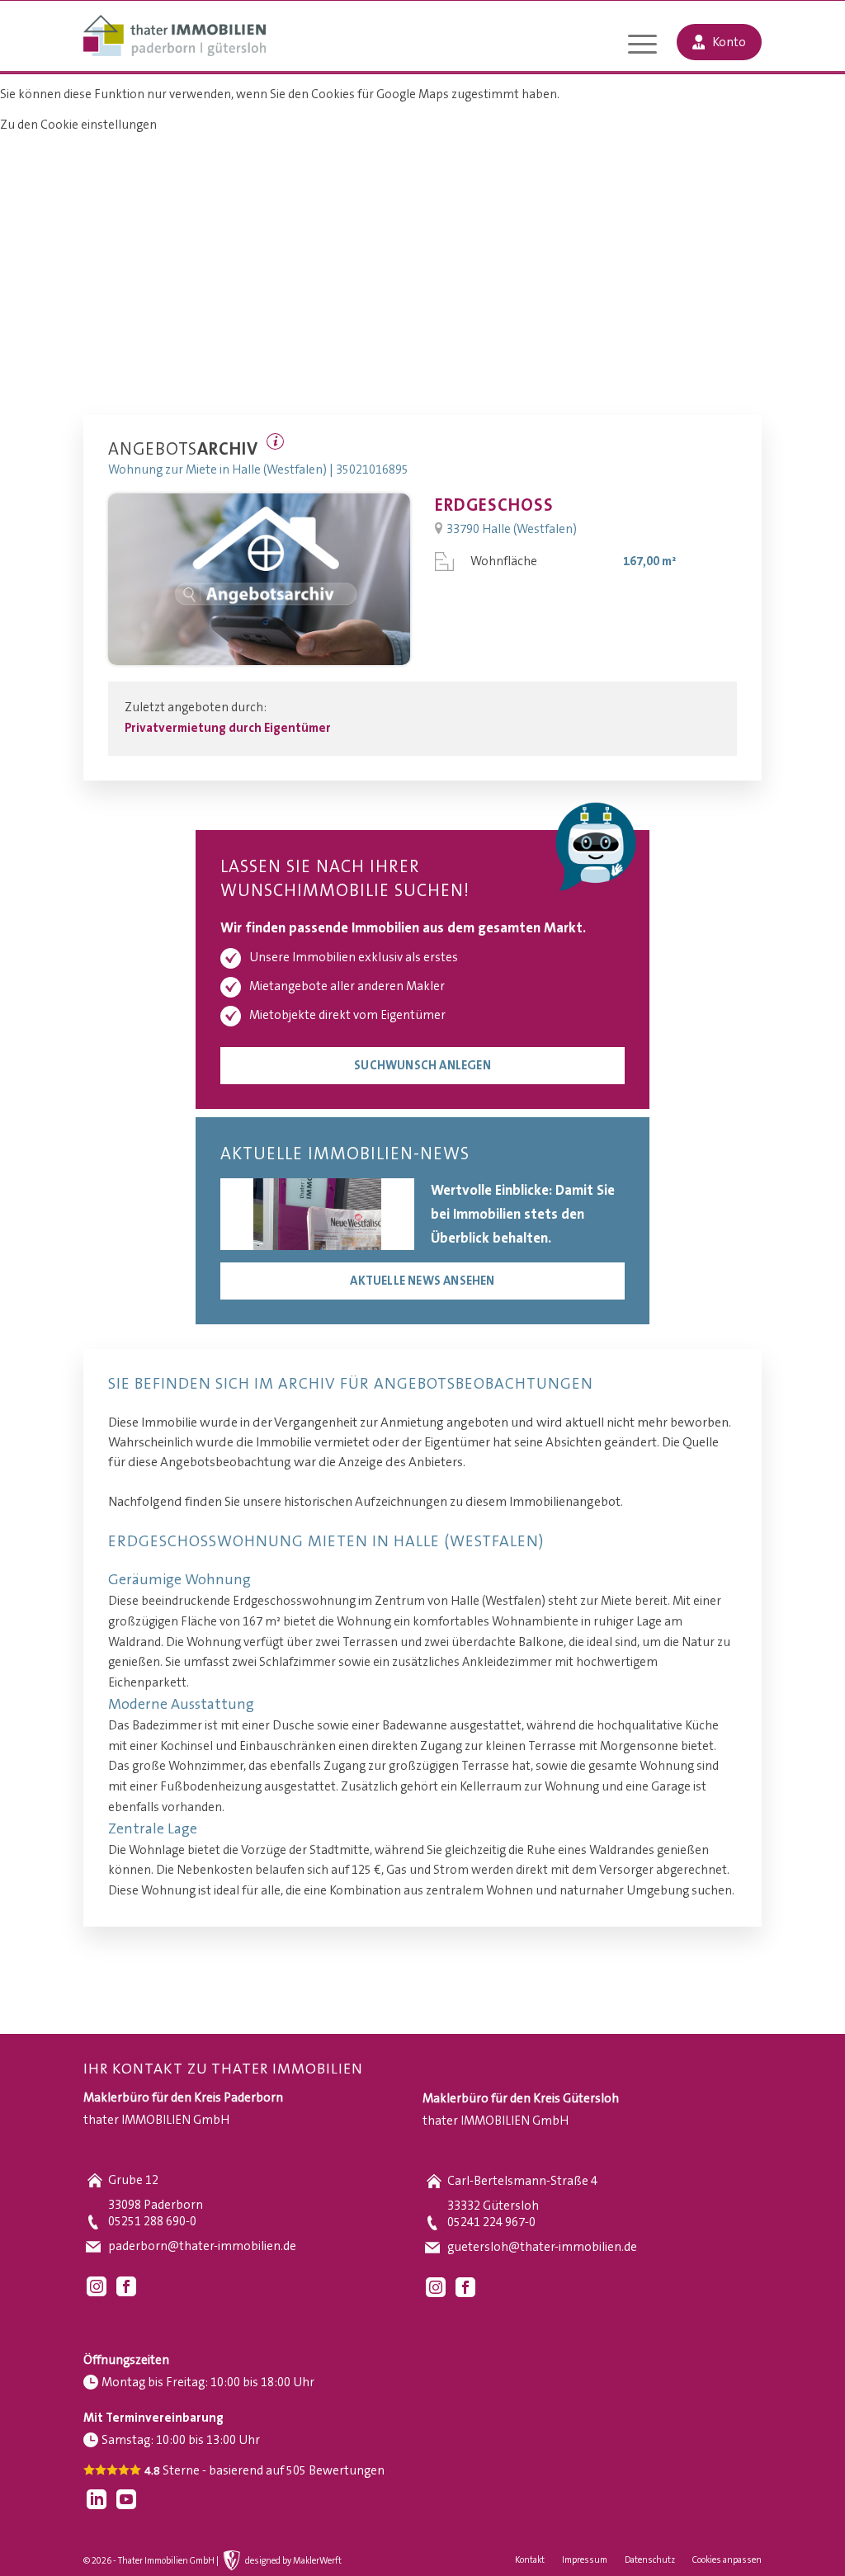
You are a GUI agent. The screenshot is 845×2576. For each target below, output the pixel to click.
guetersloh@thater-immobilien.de (542, 2247)
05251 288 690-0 (152, 2222)
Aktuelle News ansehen (422, 1281)
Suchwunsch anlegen (422, 1066)
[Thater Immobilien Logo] (175, 37)
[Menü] (642, 46)
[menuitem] (642, 46)
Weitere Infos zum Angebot (275, 441)
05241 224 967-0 (491, 2222)
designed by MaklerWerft (293, 2561)
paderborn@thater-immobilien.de (202, 2246)
